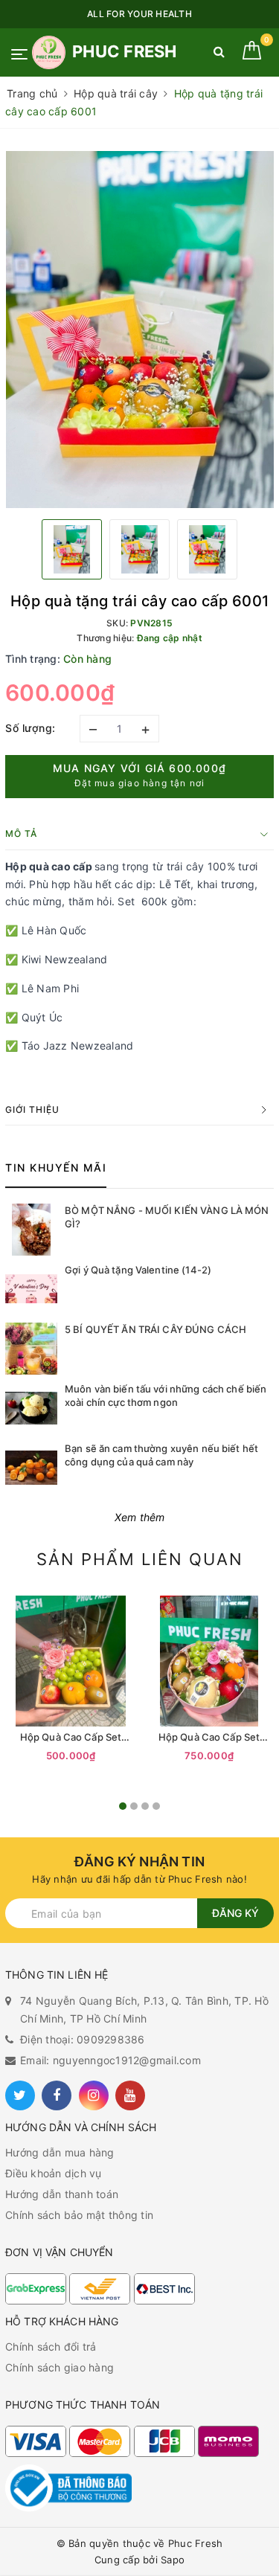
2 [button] (134, 1806)
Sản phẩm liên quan (140, 1559)
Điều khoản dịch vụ (54, 2173)
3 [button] (145, 1806)
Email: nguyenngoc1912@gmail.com (110, 2060)
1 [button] (123, 1806)
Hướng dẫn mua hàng (60, 2152)
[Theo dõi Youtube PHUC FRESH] (130, 2095)
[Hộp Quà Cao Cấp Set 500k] (71, 1661)
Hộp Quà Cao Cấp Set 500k (71, 1737)
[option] (139, 330)
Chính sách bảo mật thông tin (79, 2215)
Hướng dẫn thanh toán (62, 2194)
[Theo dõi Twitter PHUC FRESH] (20, 2095)
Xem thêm (140, 1517)
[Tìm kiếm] (219, 55)
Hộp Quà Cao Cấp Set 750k (209, 1737)
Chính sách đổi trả (51, 2347)
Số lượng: (31, 728)
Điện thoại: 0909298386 (83, 2039)
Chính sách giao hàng (60, 2367)
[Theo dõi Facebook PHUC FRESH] (57, 2095)
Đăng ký (235, 1913)
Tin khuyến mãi (56, 1167)
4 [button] (156, 1806)
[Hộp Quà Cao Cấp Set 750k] (209, 1661)
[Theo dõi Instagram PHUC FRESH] (94, 2095)
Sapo (173, 2560)
